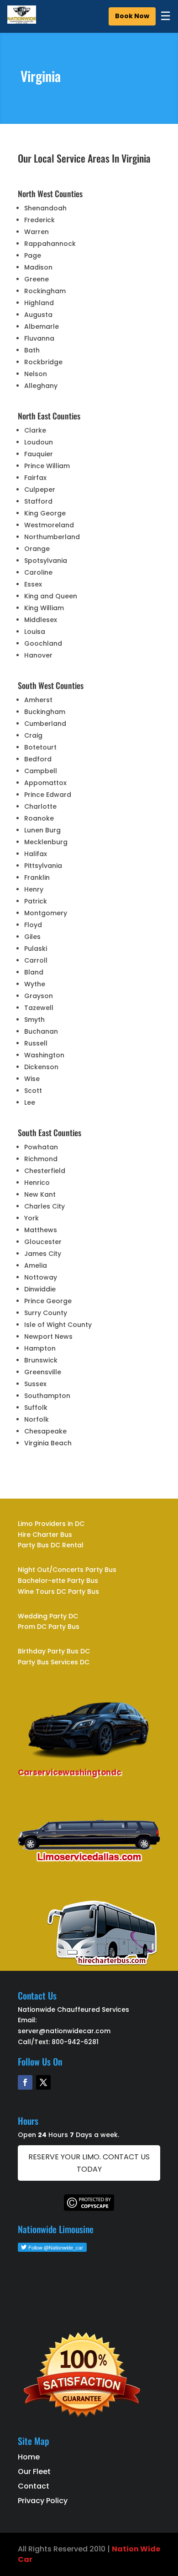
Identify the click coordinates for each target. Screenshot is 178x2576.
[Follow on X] (43, 2082)
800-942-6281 (75, 2042)
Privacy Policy (43, 2501)
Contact (34, 2486)
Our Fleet (34, 2471)
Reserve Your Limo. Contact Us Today (89, 2163)
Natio (123, 2549)
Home (29, 2457)
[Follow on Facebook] (25, 2082)
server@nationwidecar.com (64, 2031)
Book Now (132, 16)
